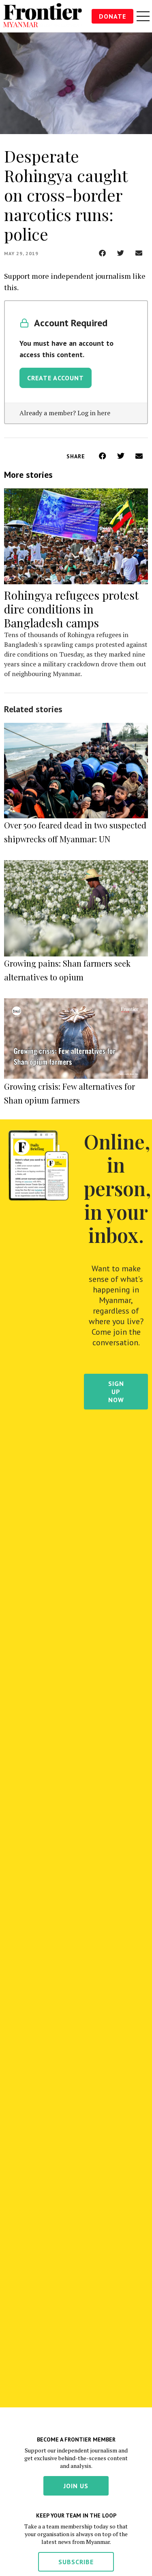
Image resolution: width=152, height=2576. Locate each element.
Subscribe (76, 2562)
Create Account (56, 378)
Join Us (76, 2486)
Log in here (94, 413)
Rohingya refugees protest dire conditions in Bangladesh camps (71, 609)
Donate (112, 16)
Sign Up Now (116, 1392)
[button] (102, 253)
